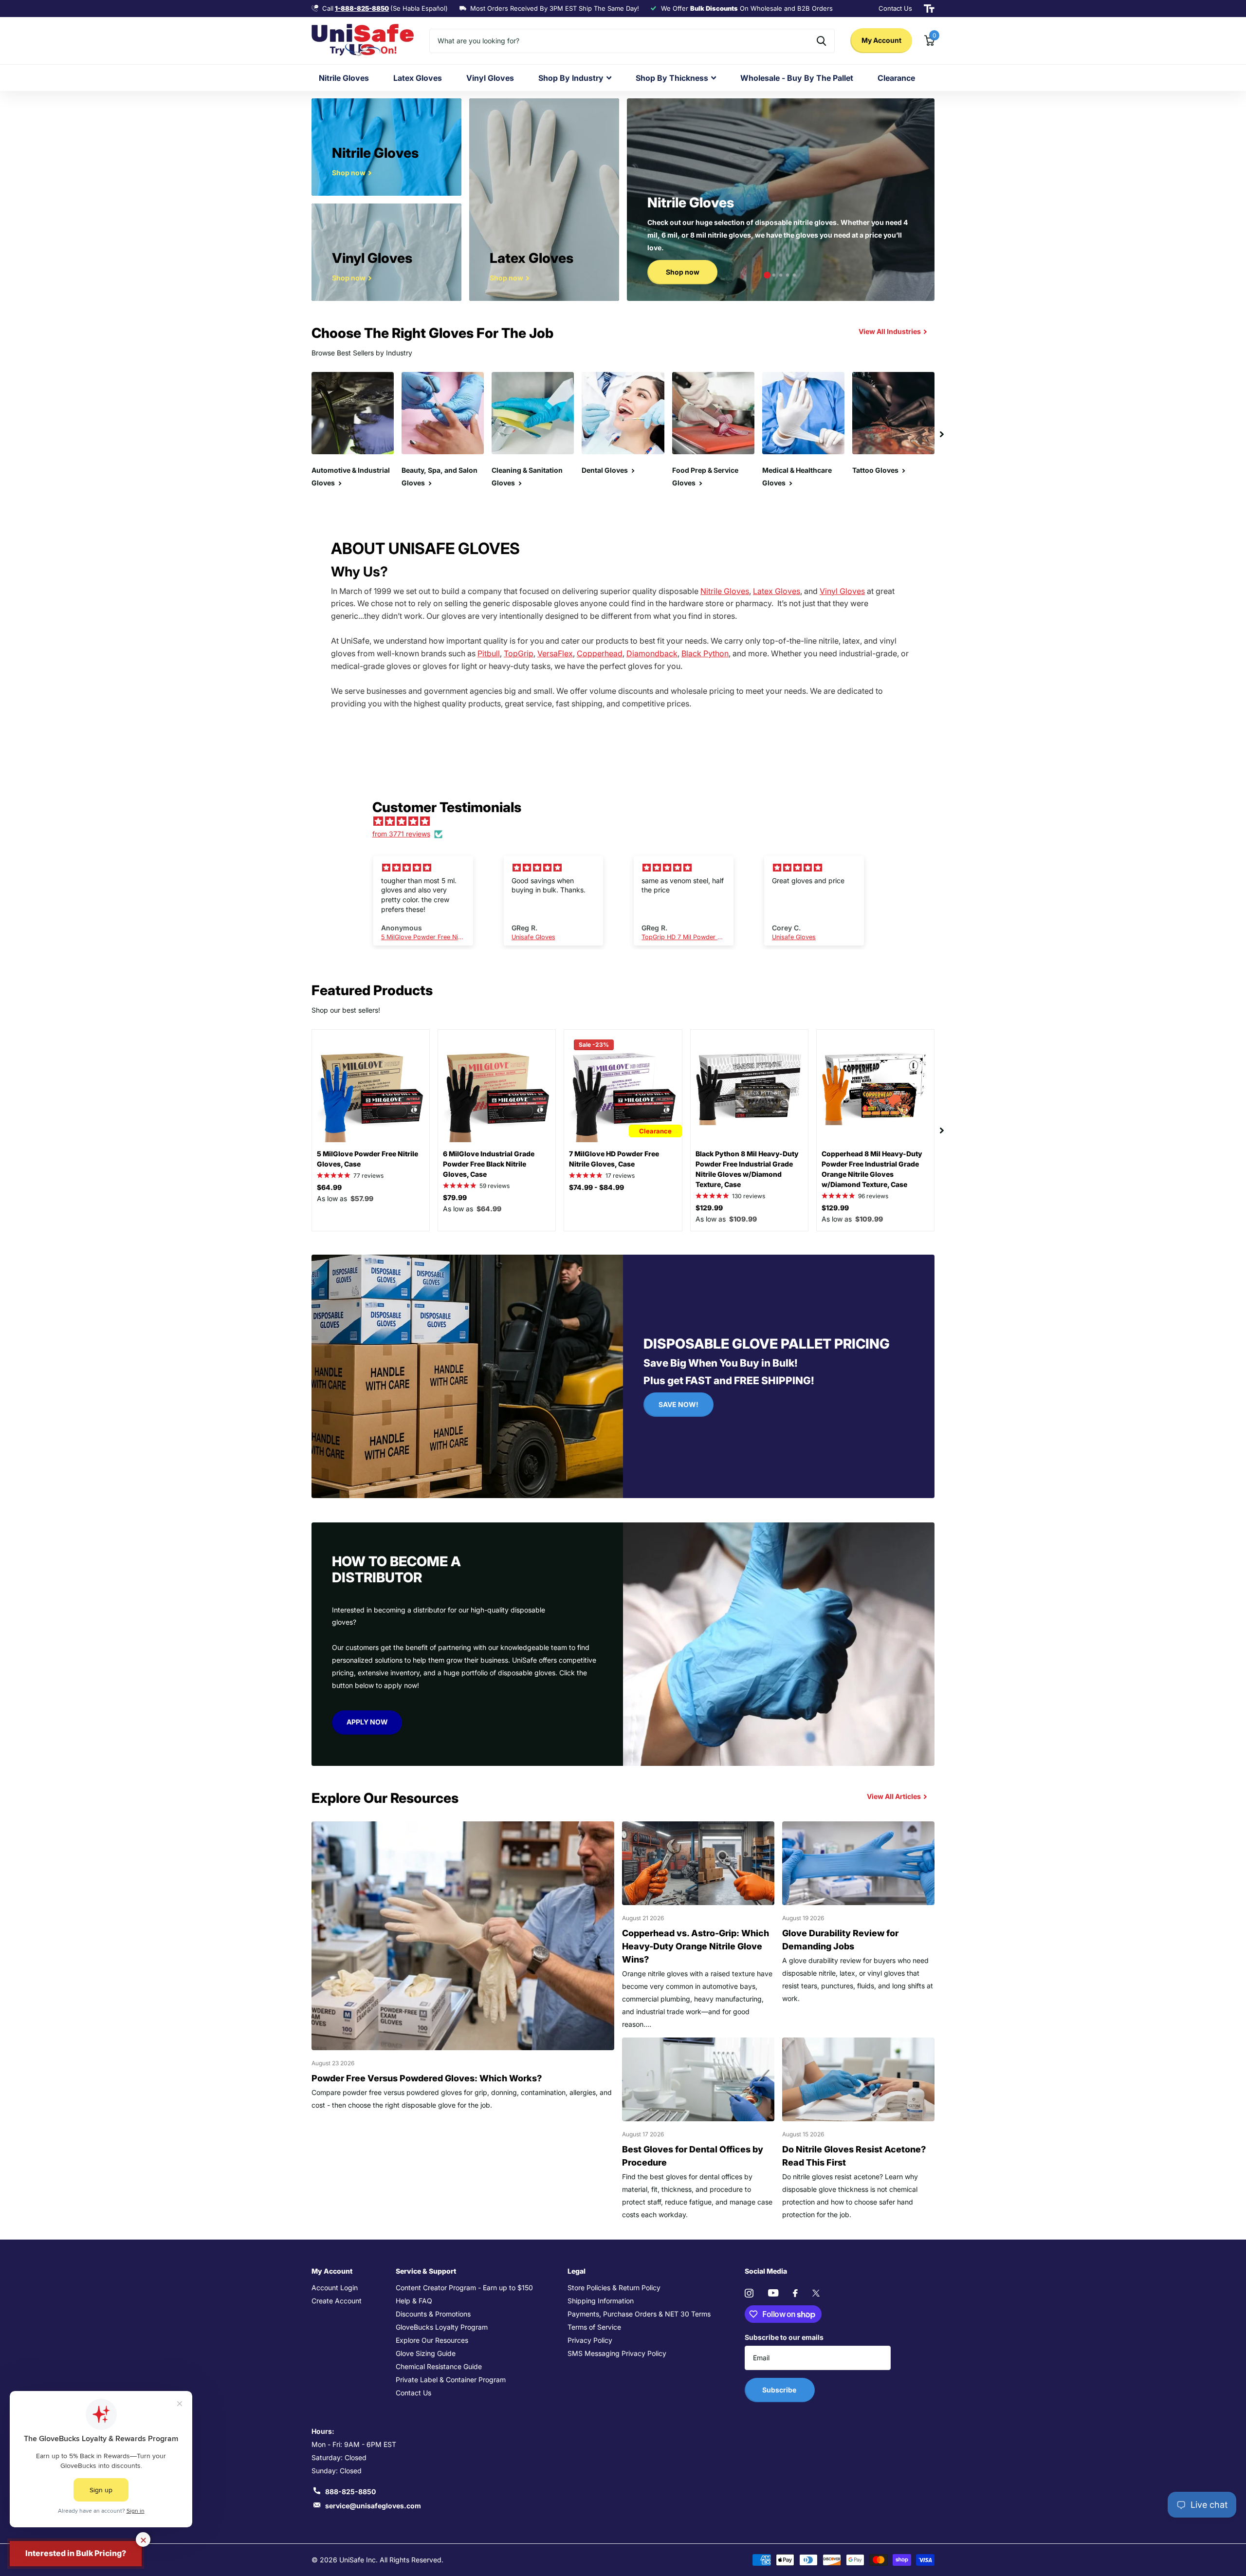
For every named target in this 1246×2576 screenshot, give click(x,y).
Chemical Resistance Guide (439, 2366)
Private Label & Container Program (451, 2380)
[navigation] (942, 435)
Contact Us (413, 2393)
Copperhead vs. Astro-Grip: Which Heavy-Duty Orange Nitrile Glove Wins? (696, 1946)
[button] (767, 275)
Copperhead (600, 653)
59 (495, 1186)
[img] (628, 821)
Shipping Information (601, 2301)
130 (749, 1196)
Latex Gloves (418, 78)
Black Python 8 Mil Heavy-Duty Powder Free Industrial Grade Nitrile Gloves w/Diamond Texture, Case (747, 1169)
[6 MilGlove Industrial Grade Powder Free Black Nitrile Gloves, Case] (497, 1088)
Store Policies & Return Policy (614, 2288)
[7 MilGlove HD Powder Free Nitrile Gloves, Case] (623, 1088)
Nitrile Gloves (344, 78)
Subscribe (780, 2390)
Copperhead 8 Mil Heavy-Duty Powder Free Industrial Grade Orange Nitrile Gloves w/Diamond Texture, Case (872, 1169)
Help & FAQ (414, 2301)
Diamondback (652, 653)
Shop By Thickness (672, 78)
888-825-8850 (350, 2492)
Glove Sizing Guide (426, 2353)
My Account (881, 40)
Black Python (705, 653)
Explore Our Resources (432, 2340)
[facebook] (795, 2293)
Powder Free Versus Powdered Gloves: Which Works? (427, 2078)
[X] (816, 2293)
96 (873, 1196)
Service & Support (426, 2271)
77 (368, 1176)
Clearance (896, 78)
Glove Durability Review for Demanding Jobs (840, 1940)
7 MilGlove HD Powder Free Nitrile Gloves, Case (614, 1159)
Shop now (683, 272)
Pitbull (489, 653)
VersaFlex (555, 653)
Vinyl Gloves (490, 78)
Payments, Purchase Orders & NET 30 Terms (639, 2314)
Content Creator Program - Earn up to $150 (464, 2288)
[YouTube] (773, 2293)
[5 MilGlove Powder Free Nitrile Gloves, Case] (371, 1088)
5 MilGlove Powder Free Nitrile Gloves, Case (367, 1159)
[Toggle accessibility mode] (929, 9)
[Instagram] (749, 2293)
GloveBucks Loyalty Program (442, 2327)
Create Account (337, 2301)
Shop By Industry (571, 78)
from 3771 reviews (401, 834)
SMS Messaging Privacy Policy (617, 2353)
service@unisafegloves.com (373, 2506)
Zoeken (821, 41)
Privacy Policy (590, 2340)
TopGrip (519, 653)
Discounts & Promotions (433, 2314)
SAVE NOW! (678, 1404)
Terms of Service (594, 2327)
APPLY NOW (367, 1722)
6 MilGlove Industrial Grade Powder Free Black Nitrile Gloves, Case (489, 1164)
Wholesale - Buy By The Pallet (797, 78)
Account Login (335, 2288)
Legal (577, 2271)
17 (620, 1176)
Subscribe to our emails (784, 2337)
